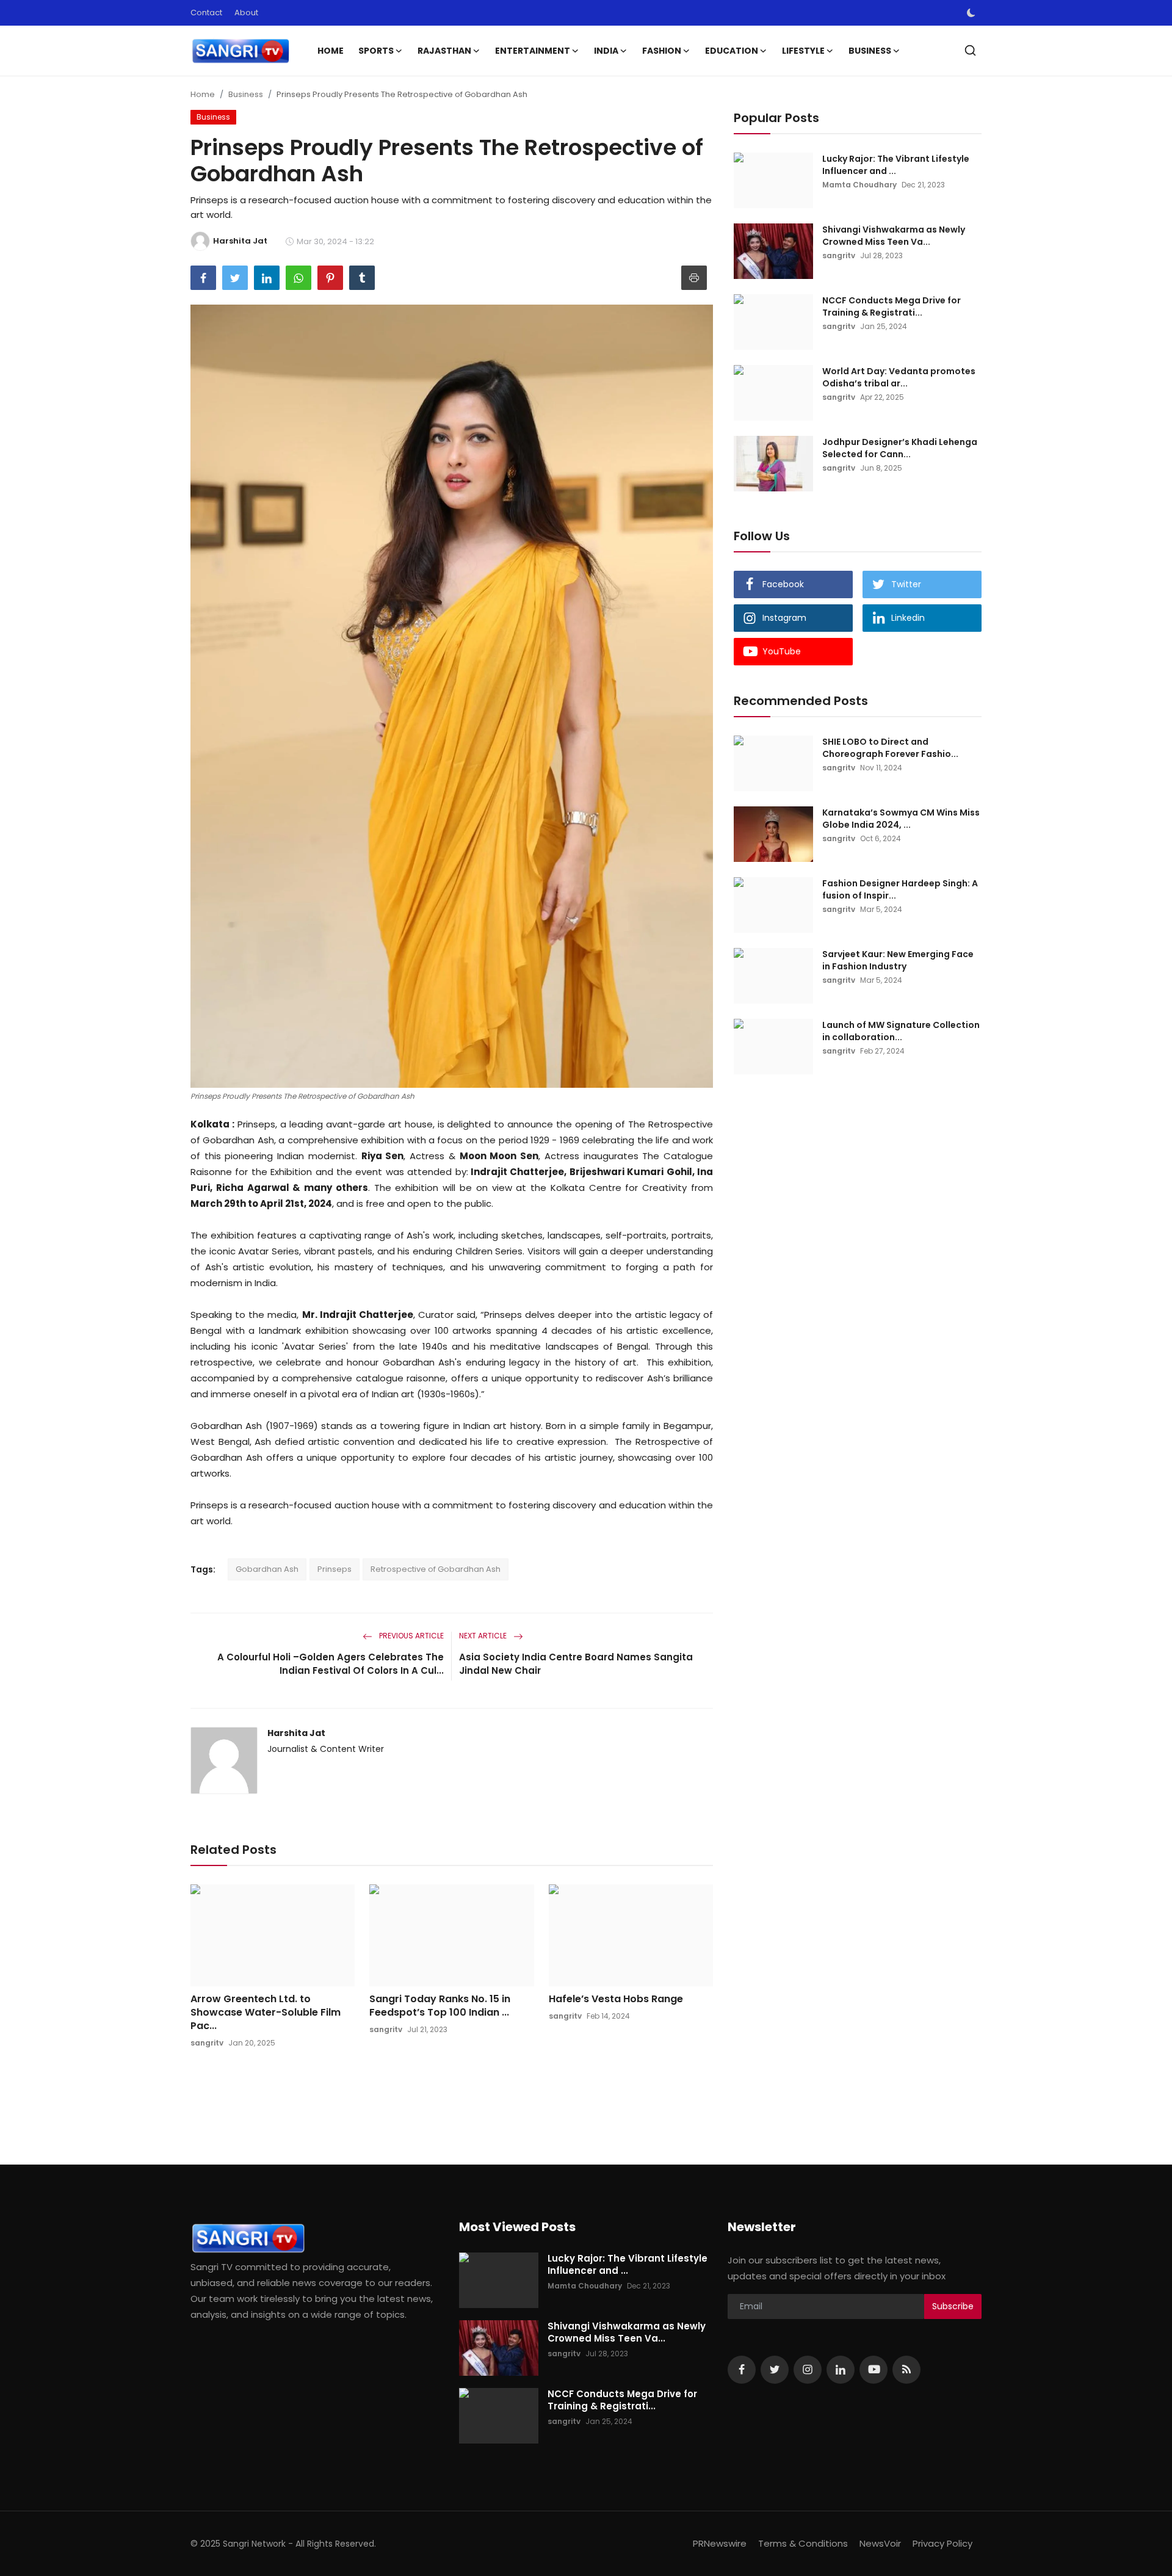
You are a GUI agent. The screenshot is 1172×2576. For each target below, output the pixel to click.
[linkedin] (841, 2370)
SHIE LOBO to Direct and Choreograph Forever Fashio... (890, 748)
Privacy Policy (942, 2543)
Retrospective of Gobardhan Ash (436, 1569)
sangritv (207, 2043)
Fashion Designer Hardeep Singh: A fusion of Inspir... (900, 889)
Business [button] (870, 51)
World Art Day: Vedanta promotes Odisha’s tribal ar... (899, 377)
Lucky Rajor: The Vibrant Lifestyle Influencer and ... (896, 165)
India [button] (606, 51)
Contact (206, 13)
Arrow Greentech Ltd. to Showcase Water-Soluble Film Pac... (266, 2013)
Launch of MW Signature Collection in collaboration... (901, 1031)
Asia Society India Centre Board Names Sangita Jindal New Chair (576, 1664)
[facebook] (742, 2370)
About (246, 13)
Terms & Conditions (803, 2543)
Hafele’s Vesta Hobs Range (616, 1999)
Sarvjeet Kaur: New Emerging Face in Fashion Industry (898, 960)
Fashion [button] (662, 51)
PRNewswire (720, 2543)
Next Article (484, 1636)
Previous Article (411, 1636)
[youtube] (874, 2370)
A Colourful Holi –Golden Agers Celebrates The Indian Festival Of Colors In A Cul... (331, 1664)
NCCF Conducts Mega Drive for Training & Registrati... (892, 306)
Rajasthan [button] (444, 51)
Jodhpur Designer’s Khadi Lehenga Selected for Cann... (900, 448)
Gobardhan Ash (267, 1569)
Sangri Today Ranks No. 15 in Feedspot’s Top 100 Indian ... (440, 2006)
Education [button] (732, 51)
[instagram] (808, 2370)
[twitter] (775, 2370)
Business (246, 94)
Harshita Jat (296, 1733)
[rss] (906, 2370)
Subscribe (953, 2306)
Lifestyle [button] (803, 51)
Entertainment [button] (533, 51)
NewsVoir (880, 2543)
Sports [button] (376, 51)
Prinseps (335, 1569)
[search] (970, 50)
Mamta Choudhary (859, 185)
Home (331, 51)
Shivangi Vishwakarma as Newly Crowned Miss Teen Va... (894, 236)
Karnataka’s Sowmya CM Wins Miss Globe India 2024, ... (901, 819)
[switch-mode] (971, 13)
